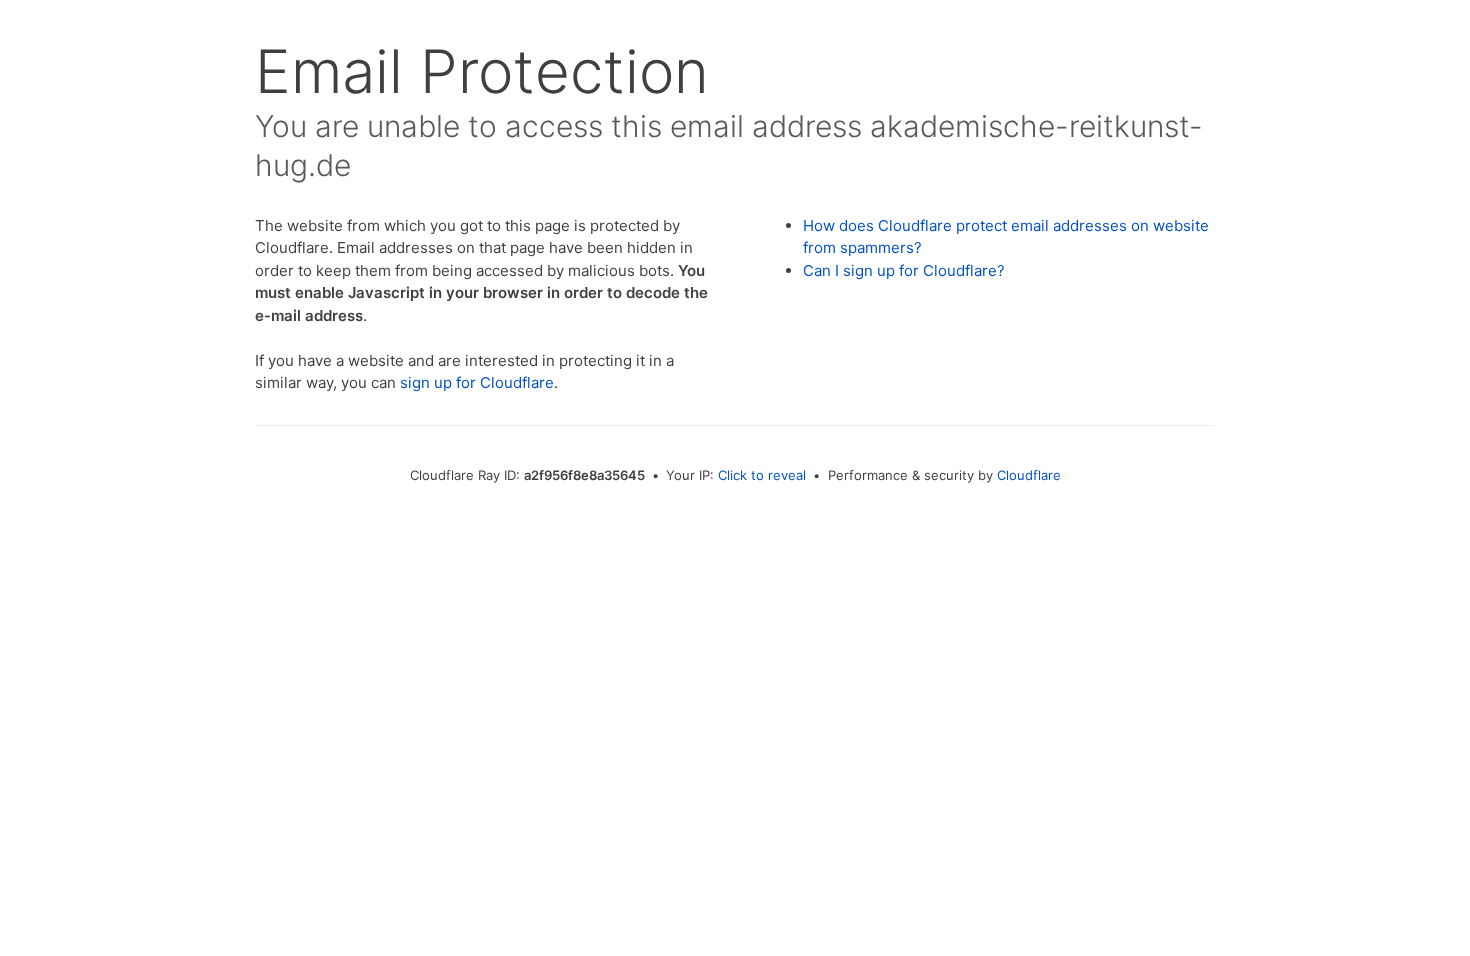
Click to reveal (762, 475)
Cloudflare (1029, 475)
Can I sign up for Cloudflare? (904, 270)
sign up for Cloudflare (477, 382)
